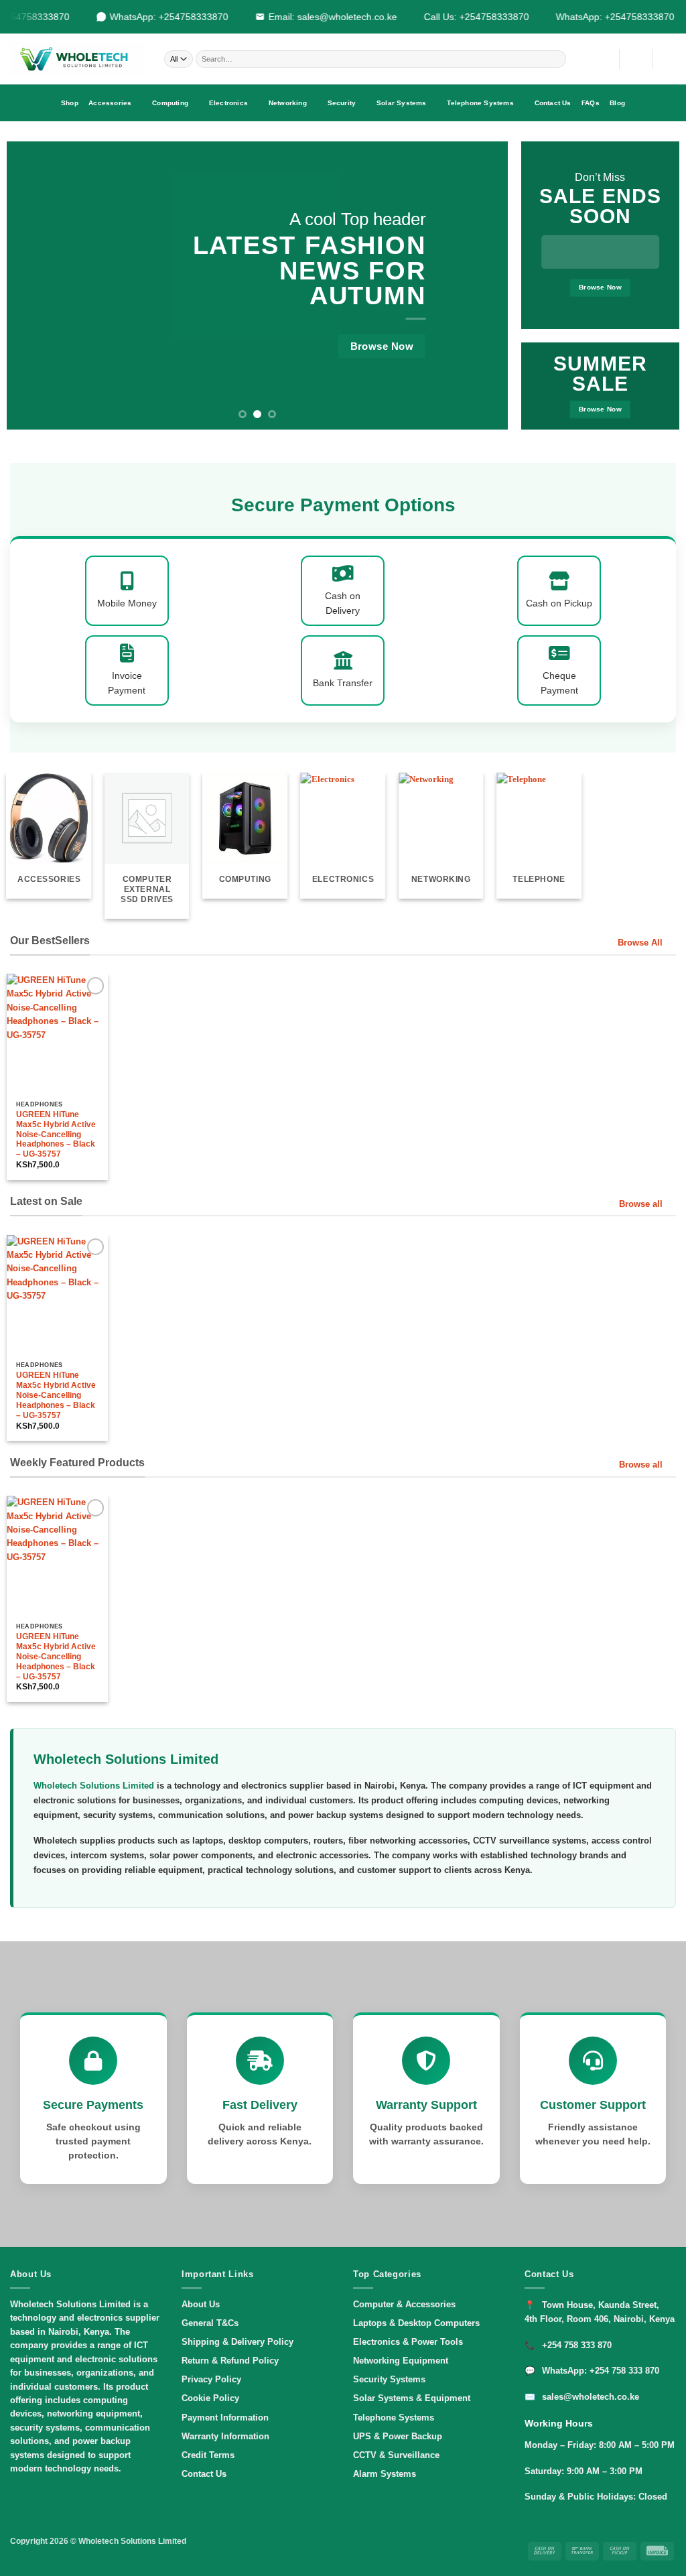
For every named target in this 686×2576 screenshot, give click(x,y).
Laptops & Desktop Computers (416, 2323)
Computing (170, 103)
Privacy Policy (211, 2379)
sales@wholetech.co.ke (591, 2397)
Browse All (640, 943)
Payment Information (225, 2418)
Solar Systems (402, 103)
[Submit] (556, 59)
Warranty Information (225, 2436)
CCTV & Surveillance (396, 2455)
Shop (70, 103)
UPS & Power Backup (398, 2436)
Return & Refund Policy (230, 2361)
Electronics (228, 103)
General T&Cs (210, 2323)
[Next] (481, 285)
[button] (636, 59)
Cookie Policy (210, 2398)
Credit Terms (208, 2455)
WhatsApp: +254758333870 (161, 17)
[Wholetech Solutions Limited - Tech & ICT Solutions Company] (77, 59)
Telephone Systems (480, 103)
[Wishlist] (604, 59)
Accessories (110, 103)
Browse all (641, 1204)
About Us (201, 2304)
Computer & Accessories (404, 2304)
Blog (617, 103)
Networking (288, 103)
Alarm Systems (385, 2474)
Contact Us (553, 103)
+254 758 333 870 (577, 2345)
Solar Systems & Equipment (412, 2398)
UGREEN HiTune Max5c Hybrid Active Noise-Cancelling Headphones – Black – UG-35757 (56, 1135)
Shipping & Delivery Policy (237, 2342)
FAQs (591, 103)
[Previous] (33, 285)
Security (342, 103)
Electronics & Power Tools (408, 2342)
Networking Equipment (401, 2361)
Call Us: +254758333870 (469, 17)
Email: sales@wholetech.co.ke (325, 17)
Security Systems (389, 2379)
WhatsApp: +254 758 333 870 (601, 2371)
